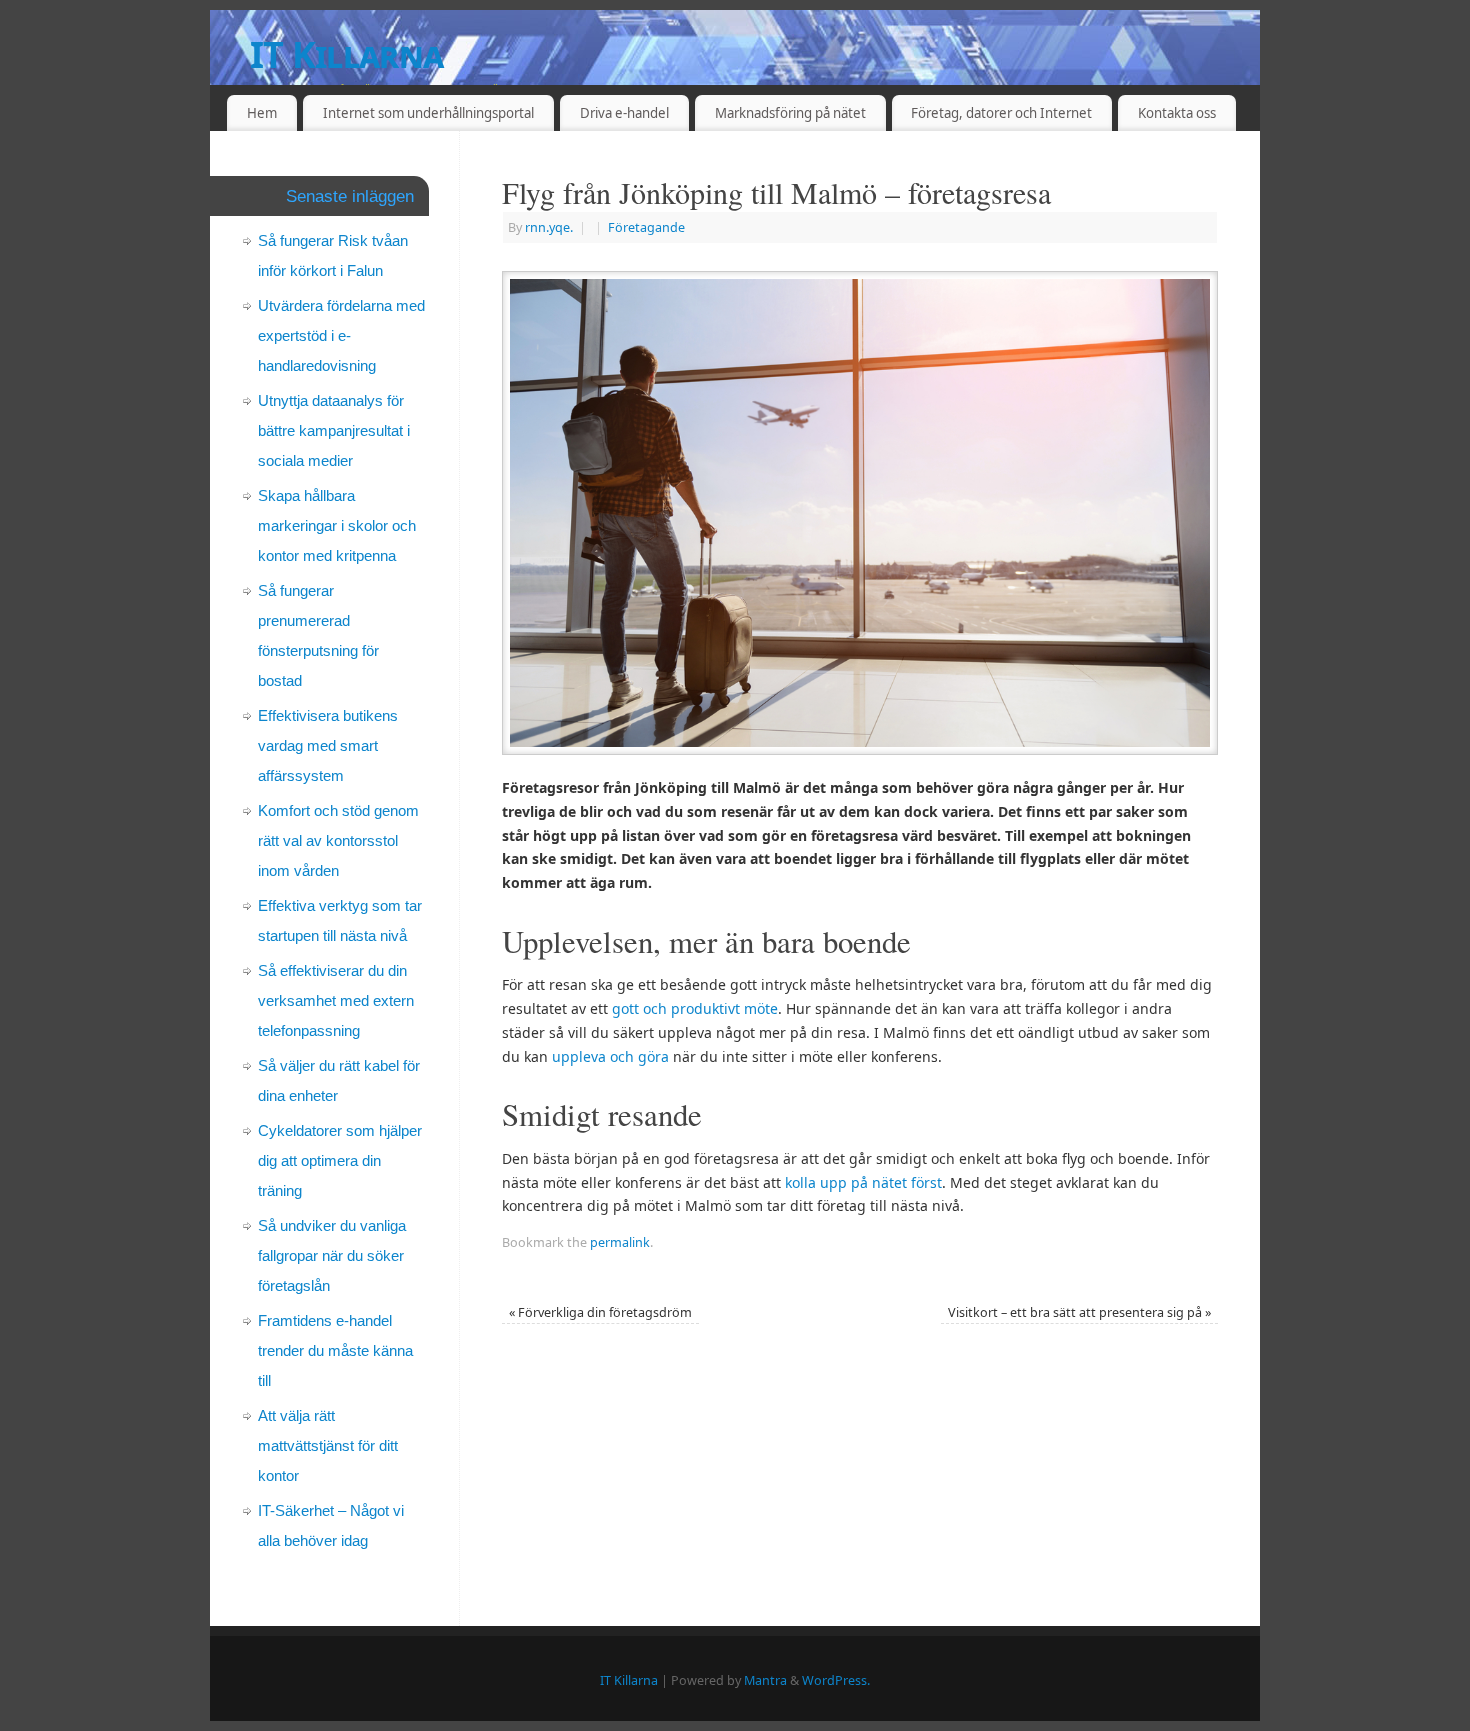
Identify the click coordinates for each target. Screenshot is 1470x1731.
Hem (262, 113)
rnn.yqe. (549, 227)
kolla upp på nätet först (863, 1182)
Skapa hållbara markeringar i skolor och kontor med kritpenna (337, 525)
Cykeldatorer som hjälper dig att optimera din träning (340, 1160)
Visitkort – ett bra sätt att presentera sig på (1079, 1312)
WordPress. (836, 1680)
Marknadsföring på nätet (790, 113)
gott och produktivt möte (695, 1008)
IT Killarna (346, 54)
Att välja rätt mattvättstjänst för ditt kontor (328, 1445)
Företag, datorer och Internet (1001, 113)
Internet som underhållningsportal (428, 113)
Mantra (765, 1680)
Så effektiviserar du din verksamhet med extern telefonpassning (336, 1000)
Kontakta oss (1177, 113)
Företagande (646, 227)
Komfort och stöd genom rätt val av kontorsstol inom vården (338, 840)
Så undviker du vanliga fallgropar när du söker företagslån (332, 1255)
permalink (620, 1242)
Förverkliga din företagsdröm (600, 1312)
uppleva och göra (610, 1056)
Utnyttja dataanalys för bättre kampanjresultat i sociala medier (334, 430)
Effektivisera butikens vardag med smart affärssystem (328, 745)
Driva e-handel (624, 113)
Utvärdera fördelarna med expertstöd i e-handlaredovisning (341, 335)
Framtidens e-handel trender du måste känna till (335, 1350)
